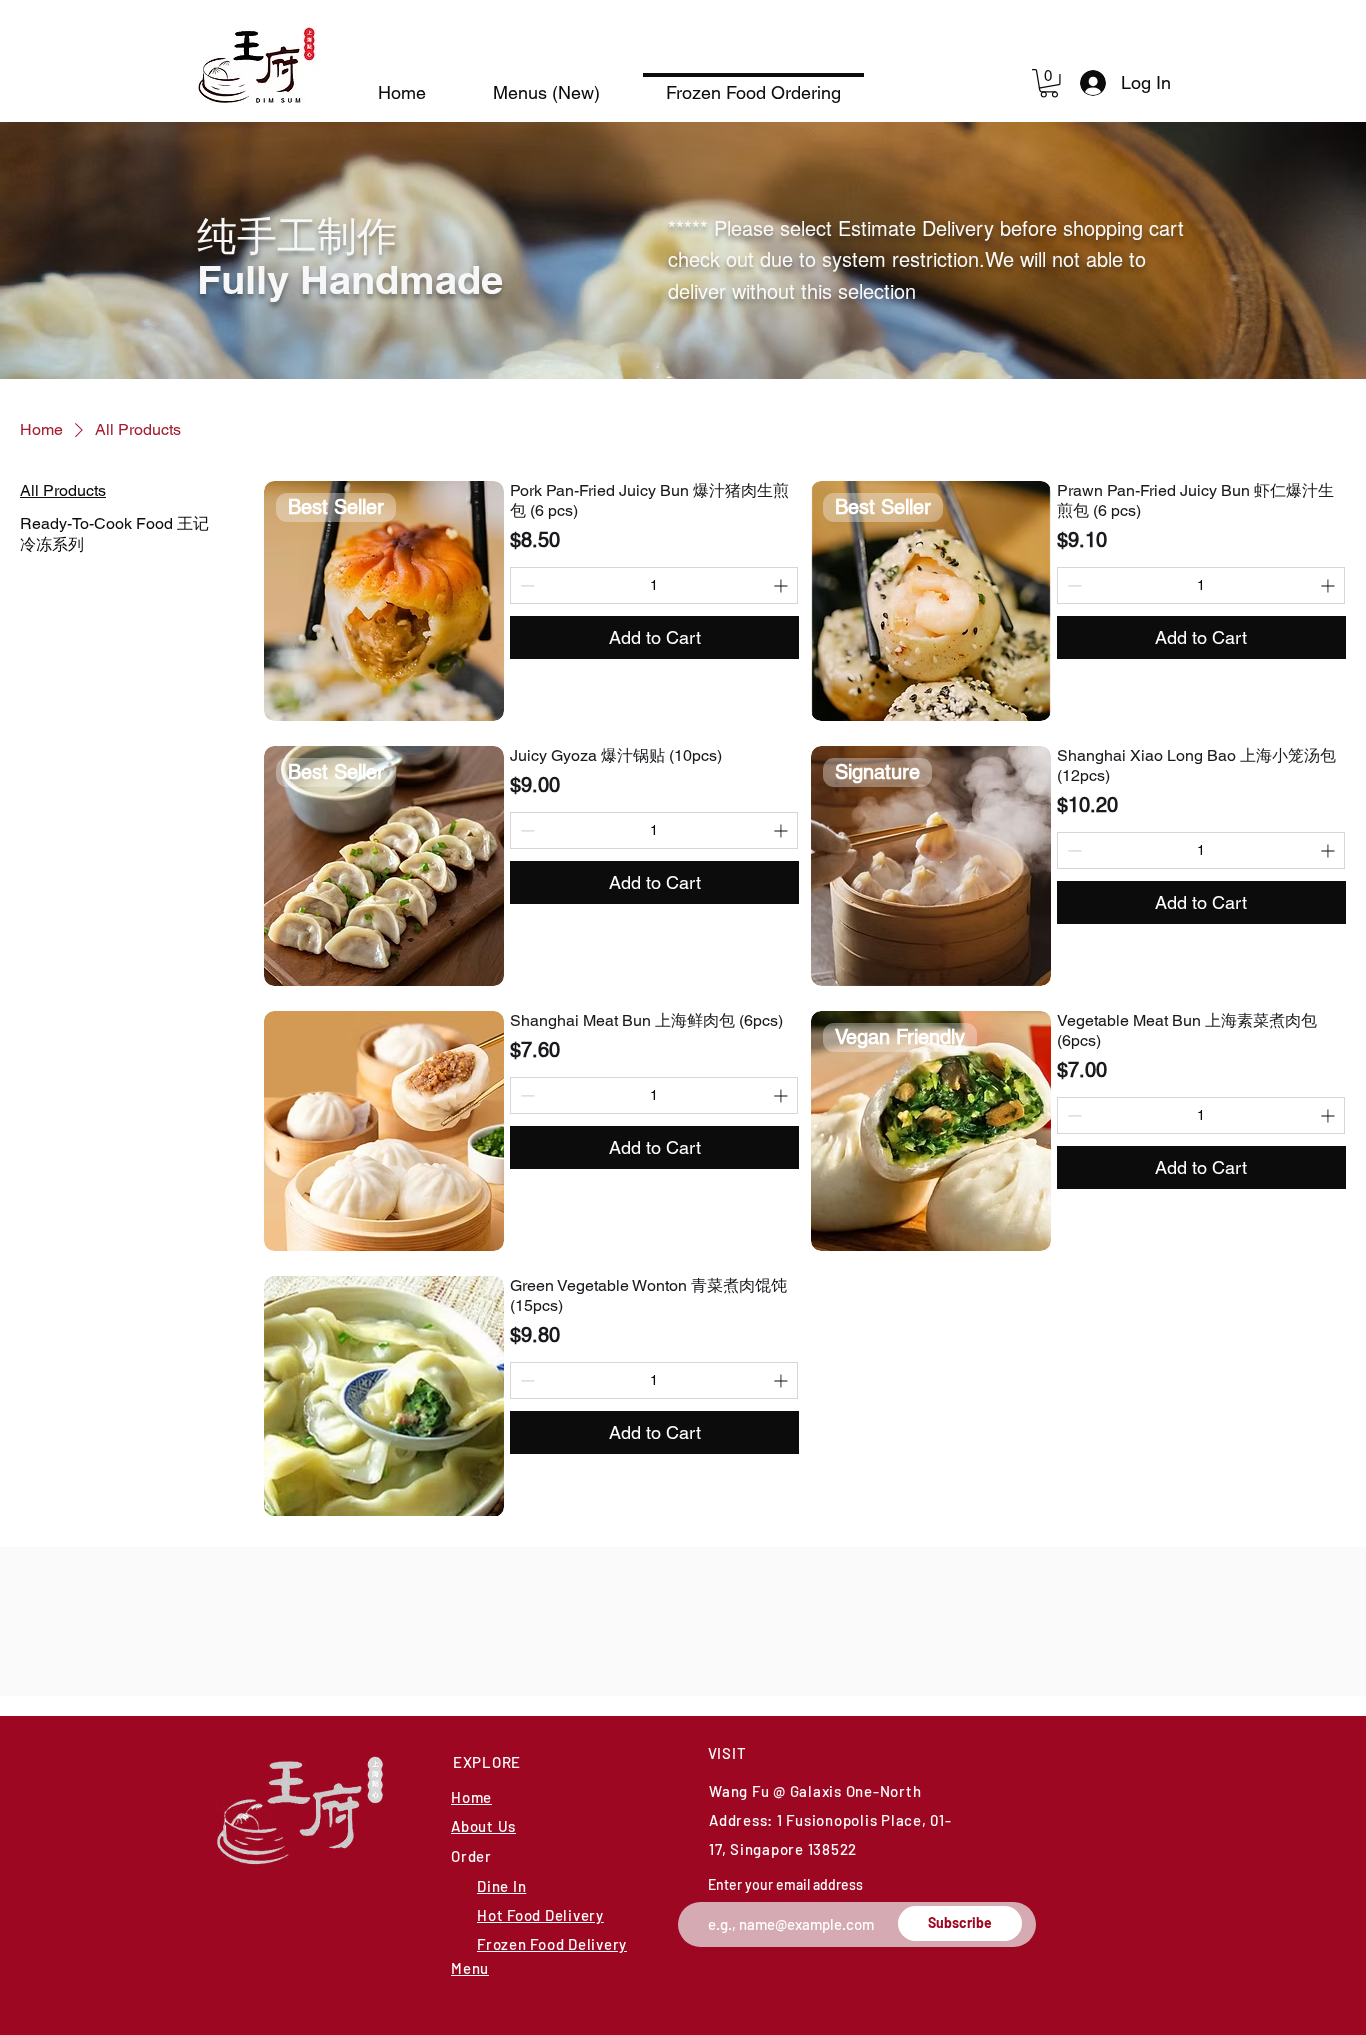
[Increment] (782, 585)
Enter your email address (785, 1885)
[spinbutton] (654, 585)
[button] (1049, 83)
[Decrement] (525, 585)
